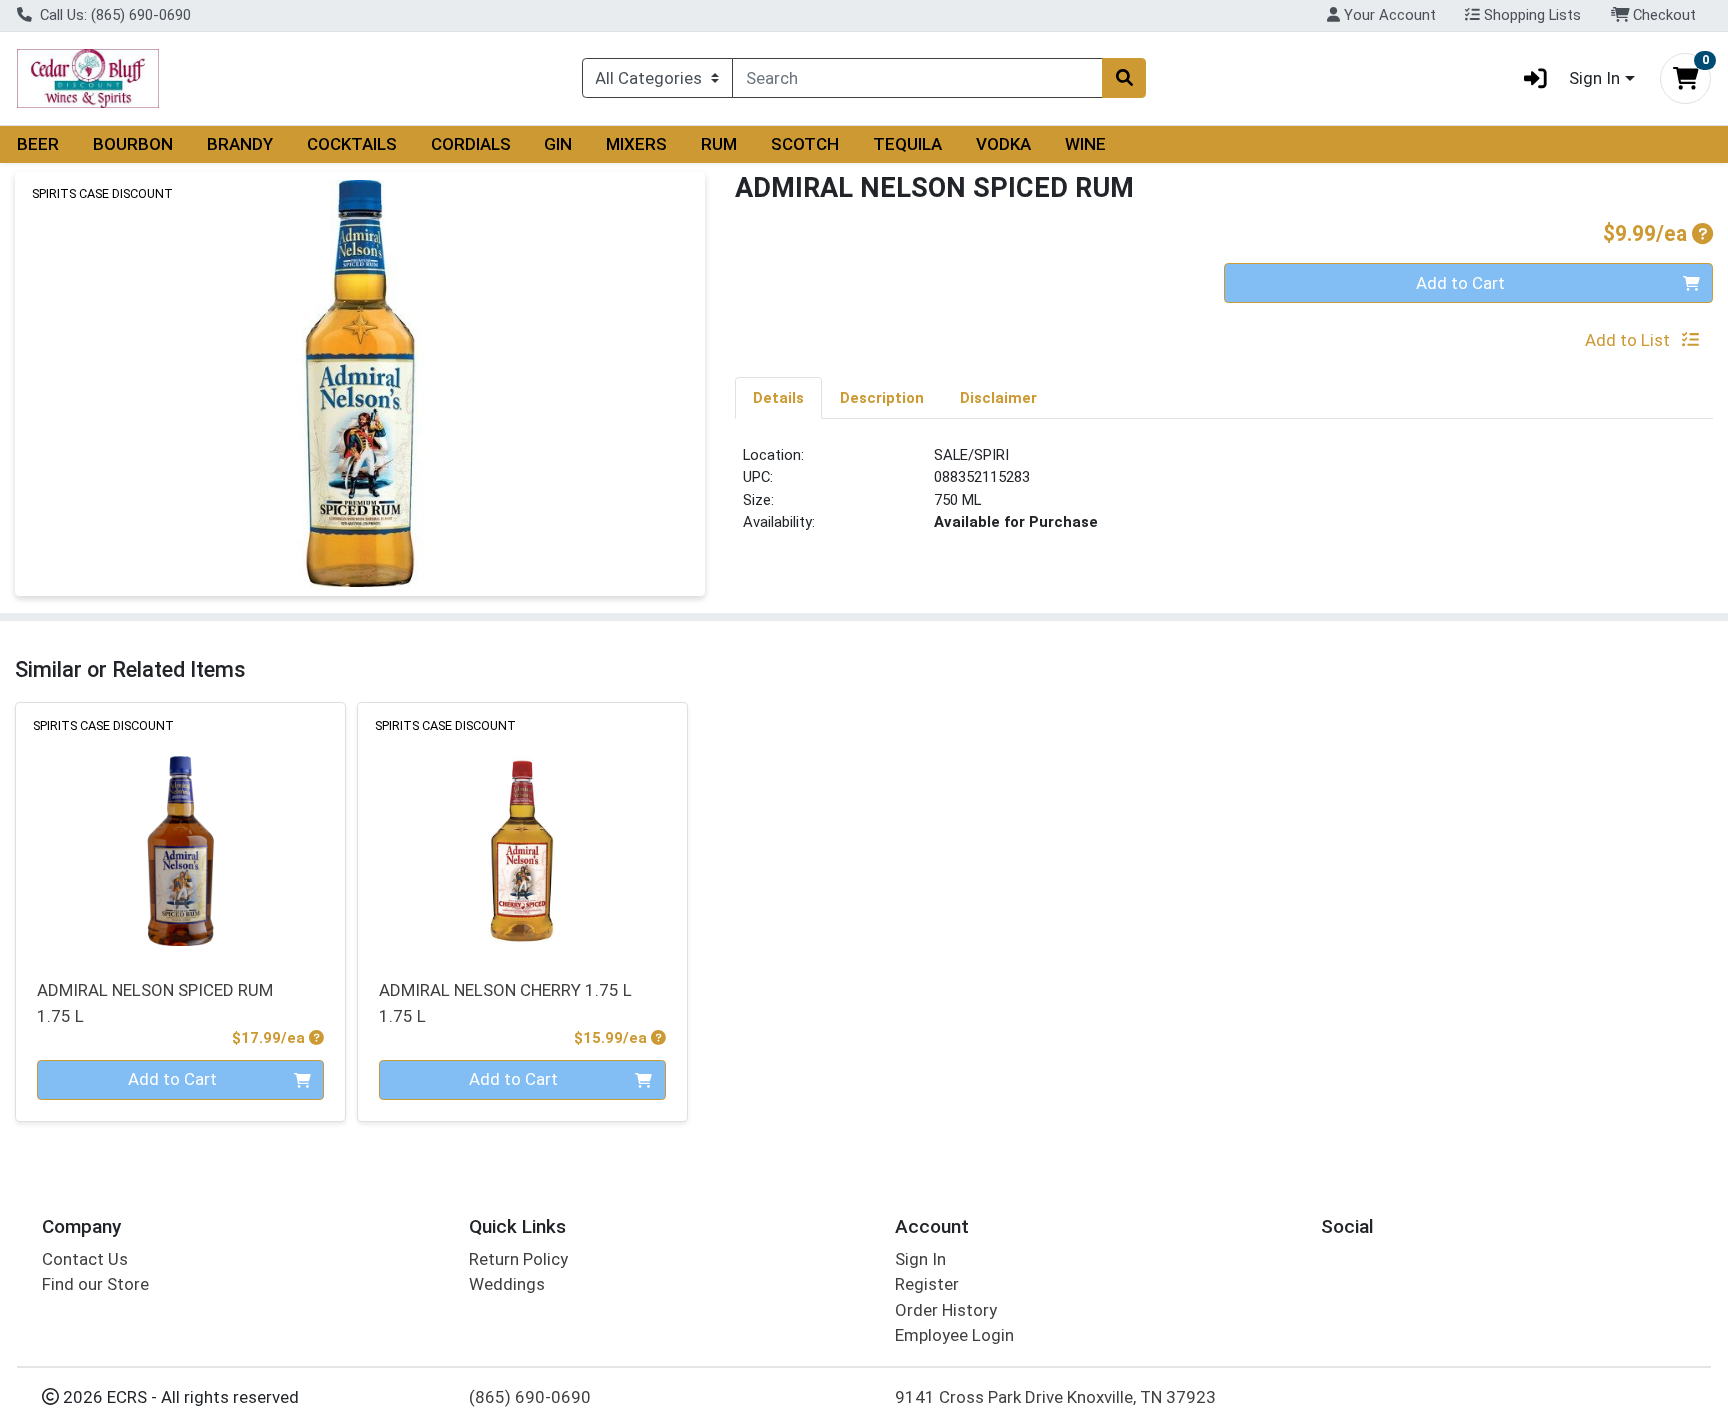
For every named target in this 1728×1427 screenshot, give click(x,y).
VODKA (1003, 144)
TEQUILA (907, 144)
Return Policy (518, 1259)
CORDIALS (471, 144)
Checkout (1662, 15)
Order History (946, 1310)
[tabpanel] (1224, 497)
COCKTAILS (352, 144)
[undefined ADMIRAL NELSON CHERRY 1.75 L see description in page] (522, 829)
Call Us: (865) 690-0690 (113, 15)
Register (927, 1284)
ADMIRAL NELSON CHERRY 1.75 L (505, 1002)
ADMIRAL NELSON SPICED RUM (155, 1002)
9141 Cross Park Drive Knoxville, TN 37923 (1055, 1397)
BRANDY (240, 144)
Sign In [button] (1594, 78)
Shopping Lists (1530, 15)
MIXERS (636, 144)
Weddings (507, 1284)
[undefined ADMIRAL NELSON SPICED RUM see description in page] (181, 829)
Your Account (1388, 15)
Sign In (920, 1259)
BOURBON (133, 144)
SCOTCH (805, 144)
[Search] (1124, 78)
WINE (1085, 144)
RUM (719, 144)
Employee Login (954, 1335)
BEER (38, 144)
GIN (558, 144)
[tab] (778, 397)
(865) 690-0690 (530, 1397)
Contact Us (85, 1259)
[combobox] (917, 78)
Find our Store (95, 1284)
